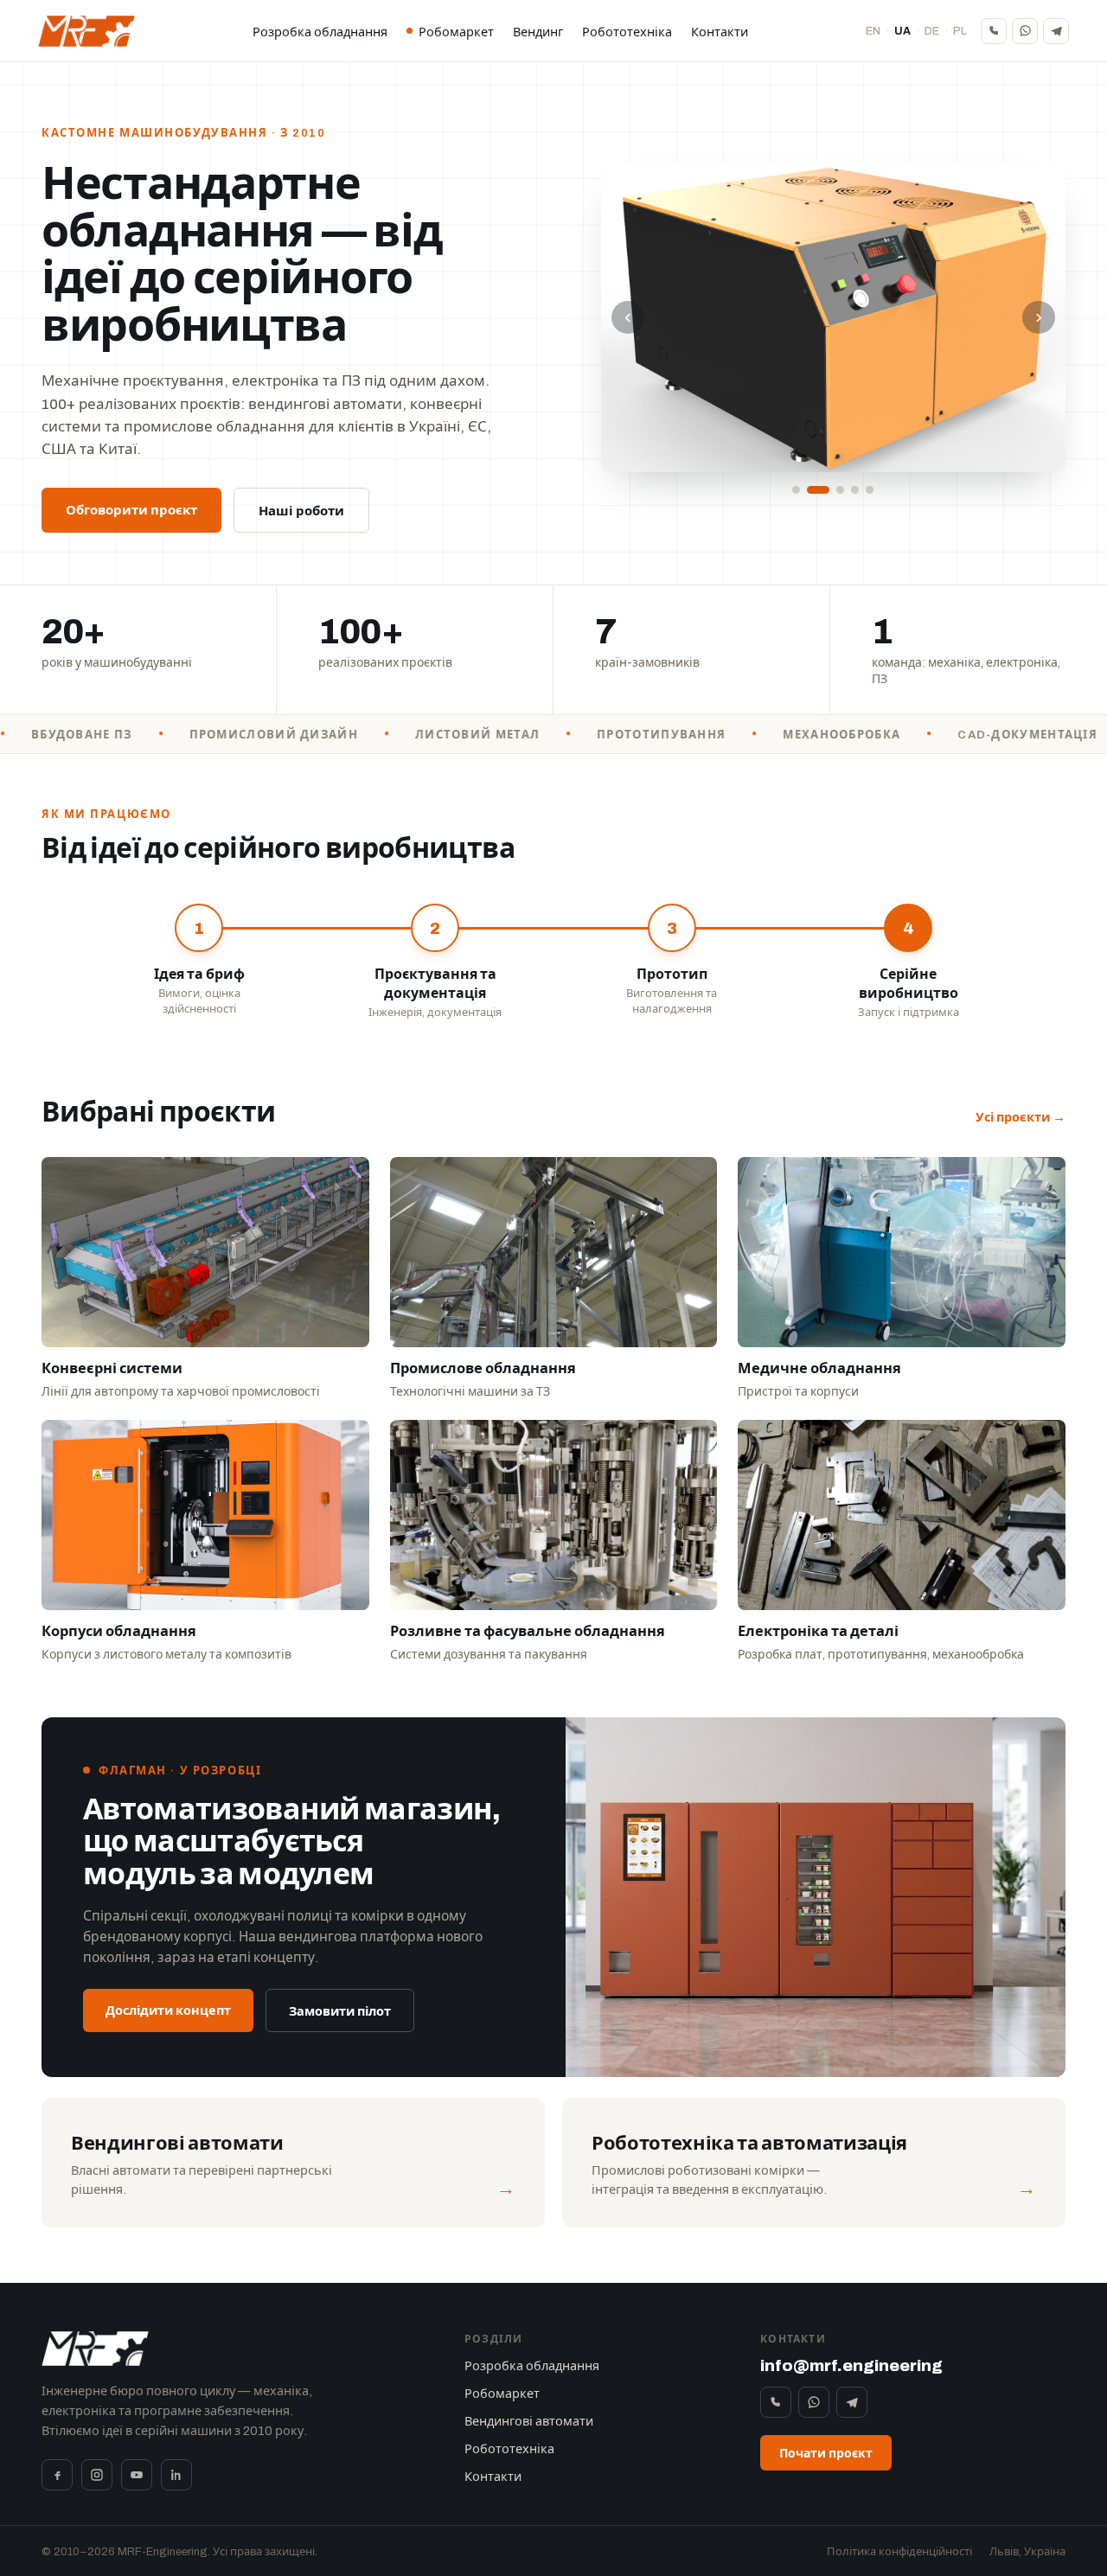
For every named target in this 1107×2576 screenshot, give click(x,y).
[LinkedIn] (176, 2475)
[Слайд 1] (796, 490)
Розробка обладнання (320, 32)
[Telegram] (1056, 31)
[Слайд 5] (870, 490)
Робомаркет (456, 32)
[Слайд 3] (833, 490)
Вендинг (538, 32)
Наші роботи (301, 511)
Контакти (720, 32)
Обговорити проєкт (131, 510)
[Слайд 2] (811, 490)
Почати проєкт (826, 2454)
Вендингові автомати (529, 2421)
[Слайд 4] (855, 490)
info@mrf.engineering (851, 2365)
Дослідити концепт (168, 2010)
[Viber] (994, 31)
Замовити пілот (340, 2011)
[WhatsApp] (1025, 31)
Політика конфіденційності (899, 2552)
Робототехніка (627, 32)
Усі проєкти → (1021, 1117)
